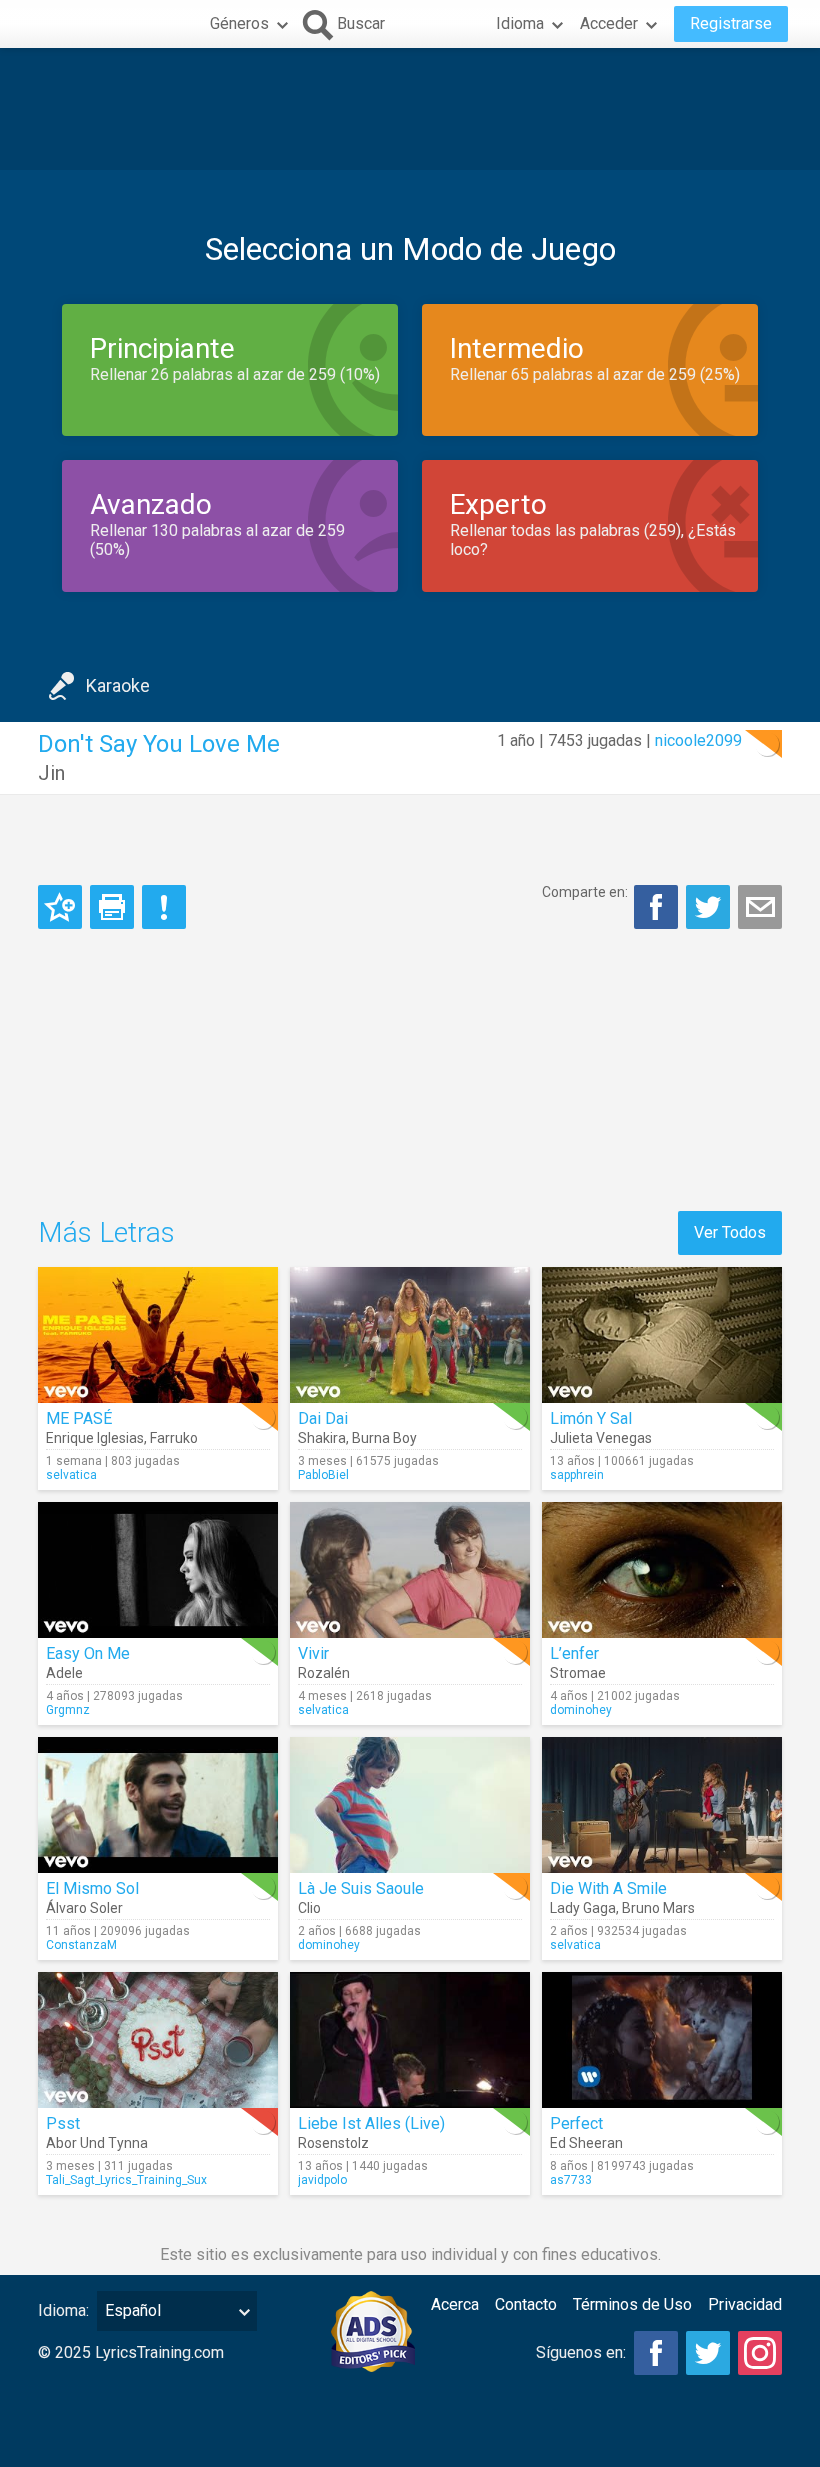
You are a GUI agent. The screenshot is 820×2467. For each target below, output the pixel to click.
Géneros (239, 23)
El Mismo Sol (92, 1888)
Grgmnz (68, 1710)
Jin (51, 773)
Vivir (313, 1653)
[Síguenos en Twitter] (708, 2353)
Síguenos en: (581, 2352)
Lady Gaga (583, 1908)
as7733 (571, 2180)
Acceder (609, 23)
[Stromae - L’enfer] (662, 1570)
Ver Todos (730, 1232)
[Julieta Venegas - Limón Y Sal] (662, 1335)
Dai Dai (323, 1418)
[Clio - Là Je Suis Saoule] (410, 1805)
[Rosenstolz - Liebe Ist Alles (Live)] (410, 2040)
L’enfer (574, 1653)
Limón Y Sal (591, 1418)
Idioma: (63, 2310)
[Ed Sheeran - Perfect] (662, 2040)
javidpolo (322, 2180)
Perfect (576, 2123)
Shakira (322, 1438)
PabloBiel (323, 1475)
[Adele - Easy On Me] (158, 1570)
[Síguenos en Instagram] (760, 2353)
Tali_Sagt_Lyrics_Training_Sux (126, 2180)
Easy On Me (88, 1653)
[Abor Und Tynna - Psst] (158, 2040)
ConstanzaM (81, 1945)
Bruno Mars (658, 1908)
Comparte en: (585, 892)
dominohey (581, 1710)
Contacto (526, 2304)
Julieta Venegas (601, 1438)
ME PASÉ (79, 1418)
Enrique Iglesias (95, 1438)
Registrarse (731, 23)
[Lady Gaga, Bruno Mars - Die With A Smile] (662, 1805)
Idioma (520, 23)
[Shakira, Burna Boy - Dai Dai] (410, 1335)
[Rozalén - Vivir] (410, 1570)
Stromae (578, 1673)
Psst (63, 2123)
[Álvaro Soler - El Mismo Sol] (158, 1805)
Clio (309, 1908)
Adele (64, 1673)
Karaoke (118, 685)
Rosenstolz (333, 2143)
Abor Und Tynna (97, 2143)
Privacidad (745, 2304)
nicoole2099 (698, 740)
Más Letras (106, 1232)
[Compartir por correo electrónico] (760, 907)
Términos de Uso (632, 2304)
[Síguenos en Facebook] (656, 2353)
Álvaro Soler (84, 1908)
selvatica (71, 1475)
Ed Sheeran (586, 2143)
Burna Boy (384, 1438)
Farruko (174, 1438)
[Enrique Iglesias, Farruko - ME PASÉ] (158, 1335)
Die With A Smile (608, 1888)
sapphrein (577, 1475)
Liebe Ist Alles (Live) (371, 2123)
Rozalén (324, 1673)
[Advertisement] (410, 109)
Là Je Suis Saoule (361, 1888)
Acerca (455, 2304)
